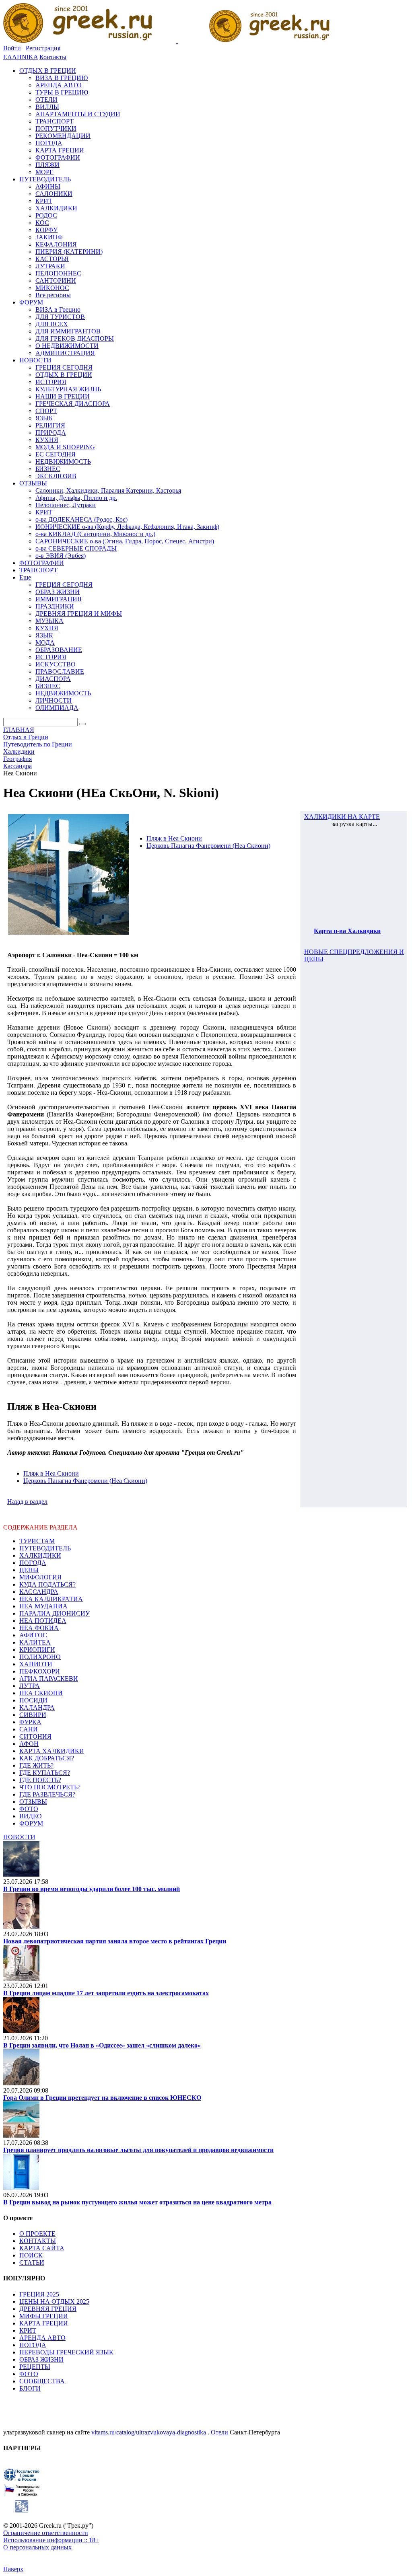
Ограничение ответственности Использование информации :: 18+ (51, 2536)
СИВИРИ (33, 1715)
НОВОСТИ (19, 1837)
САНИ (29, 1729)
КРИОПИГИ (37, 1650)
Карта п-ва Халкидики (347, 931)
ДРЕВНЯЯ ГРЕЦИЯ (48, 2309)
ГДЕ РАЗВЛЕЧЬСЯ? (47, 1794)
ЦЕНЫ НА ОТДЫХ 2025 (54, 2302)
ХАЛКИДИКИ (40, 1555)
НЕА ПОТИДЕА (43, 1621)
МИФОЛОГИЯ (40, 1577)
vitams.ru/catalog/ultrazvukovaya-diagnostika (149, 2432)
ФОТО (29, 1809)
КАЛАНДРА (37, 1707)
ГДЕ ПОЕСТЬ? (40, 1780)
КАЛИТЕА (35, 1642)
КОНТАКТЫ (38, 2241)
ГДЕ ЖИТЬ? (36, 1765)
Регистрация (43, 48)
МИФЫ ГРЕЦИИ (44, 2316)
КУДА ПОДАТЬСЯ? (47, 1584)
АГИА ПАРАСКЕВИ (49, 1679)
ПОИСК (31, 2255)
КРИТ (28, 2330)
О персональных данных (37, 2547)
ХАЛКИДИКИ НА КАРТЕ (342, 817)
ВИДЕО (31, 1816)
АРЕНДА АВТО (42, 2338)
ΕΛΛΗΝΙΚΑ (21, 57)
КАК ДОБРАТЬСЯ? (47, 1758)
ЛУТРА (30, 1686)
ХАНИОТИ (36, 1664)
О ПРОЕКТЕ (37, 2234)
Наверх (13, 2569)
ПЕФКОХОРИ (40, 1671)
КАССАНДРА (39, 1592)
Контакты (53, 57)
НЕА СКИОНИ (41, 1693)
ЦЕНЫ (29, 1570)
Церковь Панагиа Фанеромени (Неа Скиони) (208, 846)
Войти (12, 48)
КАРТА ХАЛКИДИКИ (52, 1751)
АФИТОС (33, 1635)
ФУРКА (30, 1722)
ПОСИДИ (33, 1700)
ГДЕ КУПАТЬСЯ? (45, 1773)
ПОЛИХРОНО (40, 1657)
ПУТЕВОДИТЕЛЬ (45, 1548)
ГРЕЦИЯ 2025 (39, 2294)
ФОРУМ (31, 1823)
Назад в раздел (27, 1502)
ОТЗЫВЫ (33, 1802)
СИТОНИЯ (35, 1736)
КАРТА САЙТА (42, 2248)
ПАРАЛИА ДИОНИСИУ (55, 1613)
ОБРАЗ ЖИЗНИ (41, 2359)
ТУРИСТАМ (37, 1541)
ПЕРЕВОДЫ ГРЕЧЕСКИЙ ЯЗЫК (66, 2352)
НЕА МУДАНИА (43, 1606)
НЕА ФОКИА (39, 1628)
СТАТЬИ (32, 2262)
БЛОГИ (30, 2388)
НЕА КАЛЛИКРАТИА (51, 1599)
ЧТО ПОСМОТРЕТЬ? (50, 1787)
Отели (219, 2432)
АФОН (29, 1744)
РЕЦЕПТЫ (35, 2367)
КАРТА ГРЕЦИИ (44, 2323)
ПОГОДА (33, 1563)
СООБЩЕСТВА (42, 2381)
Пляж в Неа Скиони (174, 838)
